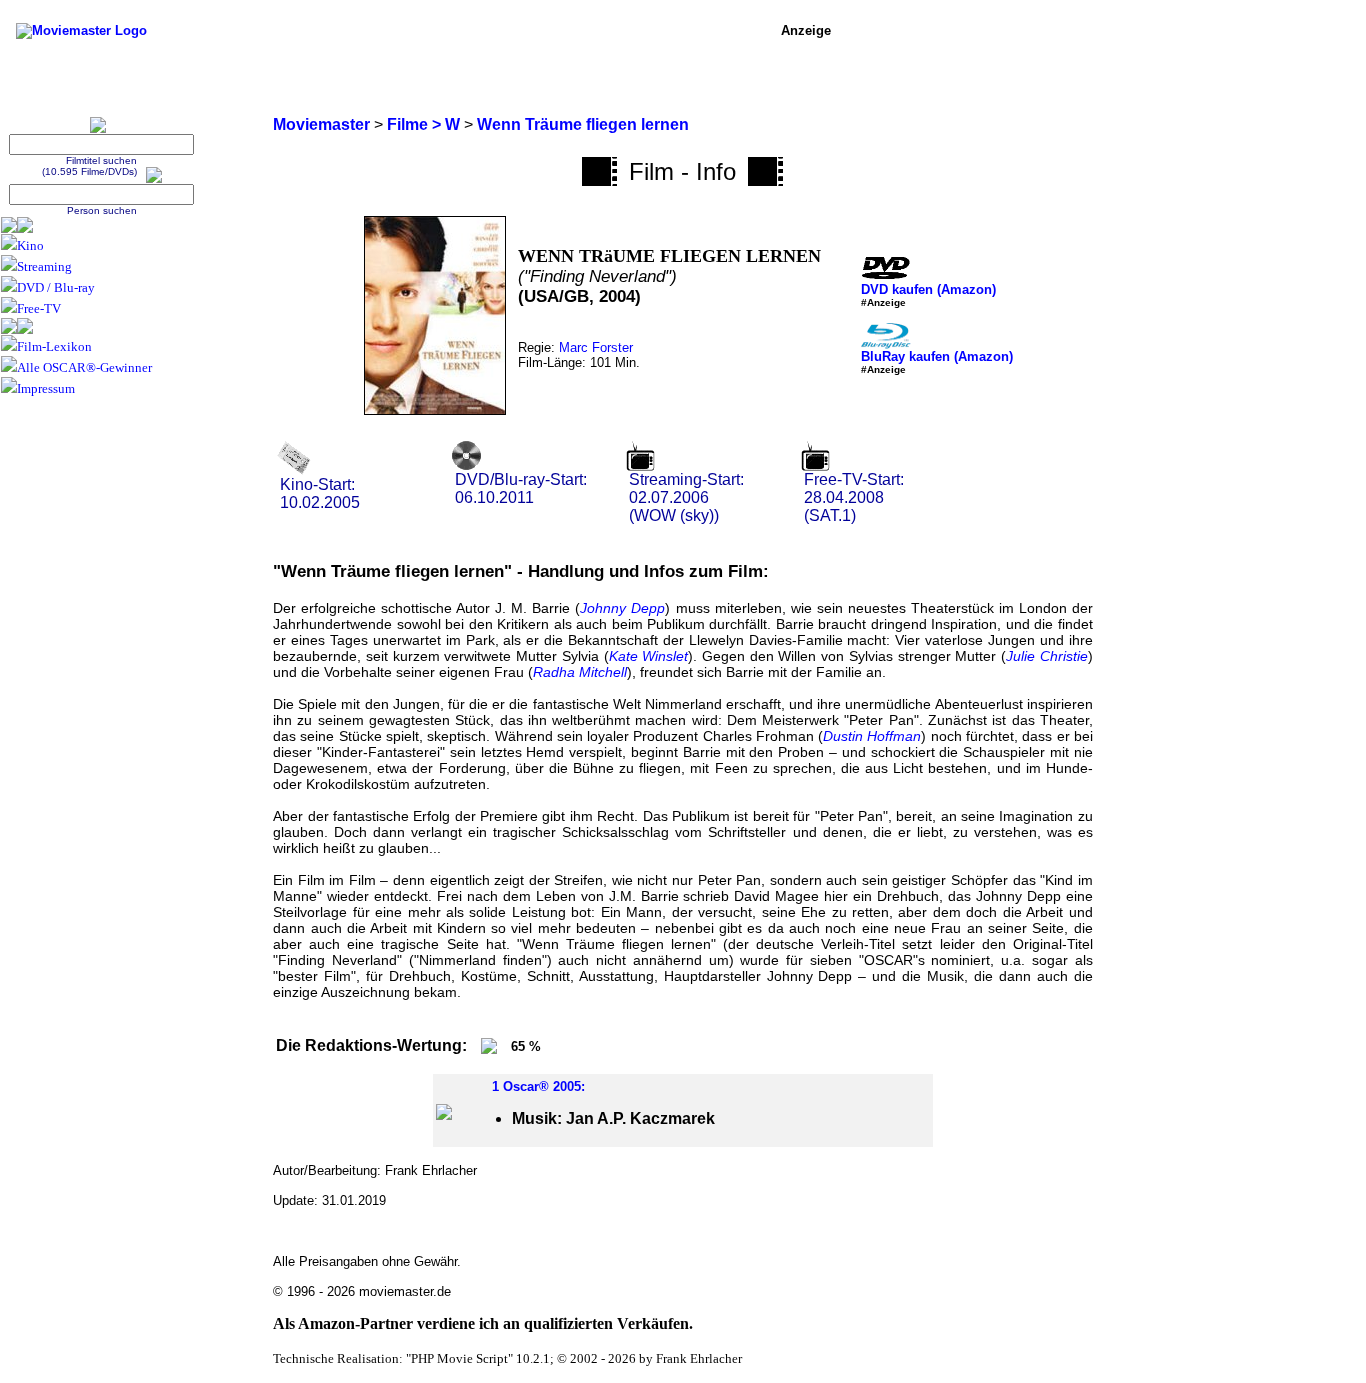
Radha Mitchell (580, 672)
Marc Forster (596, 347)
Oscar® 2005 (542, 1086)
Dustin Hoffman (872, 736)
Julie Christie (1047, 656)
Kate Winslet (649, 656)
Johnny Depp (622, 608)
